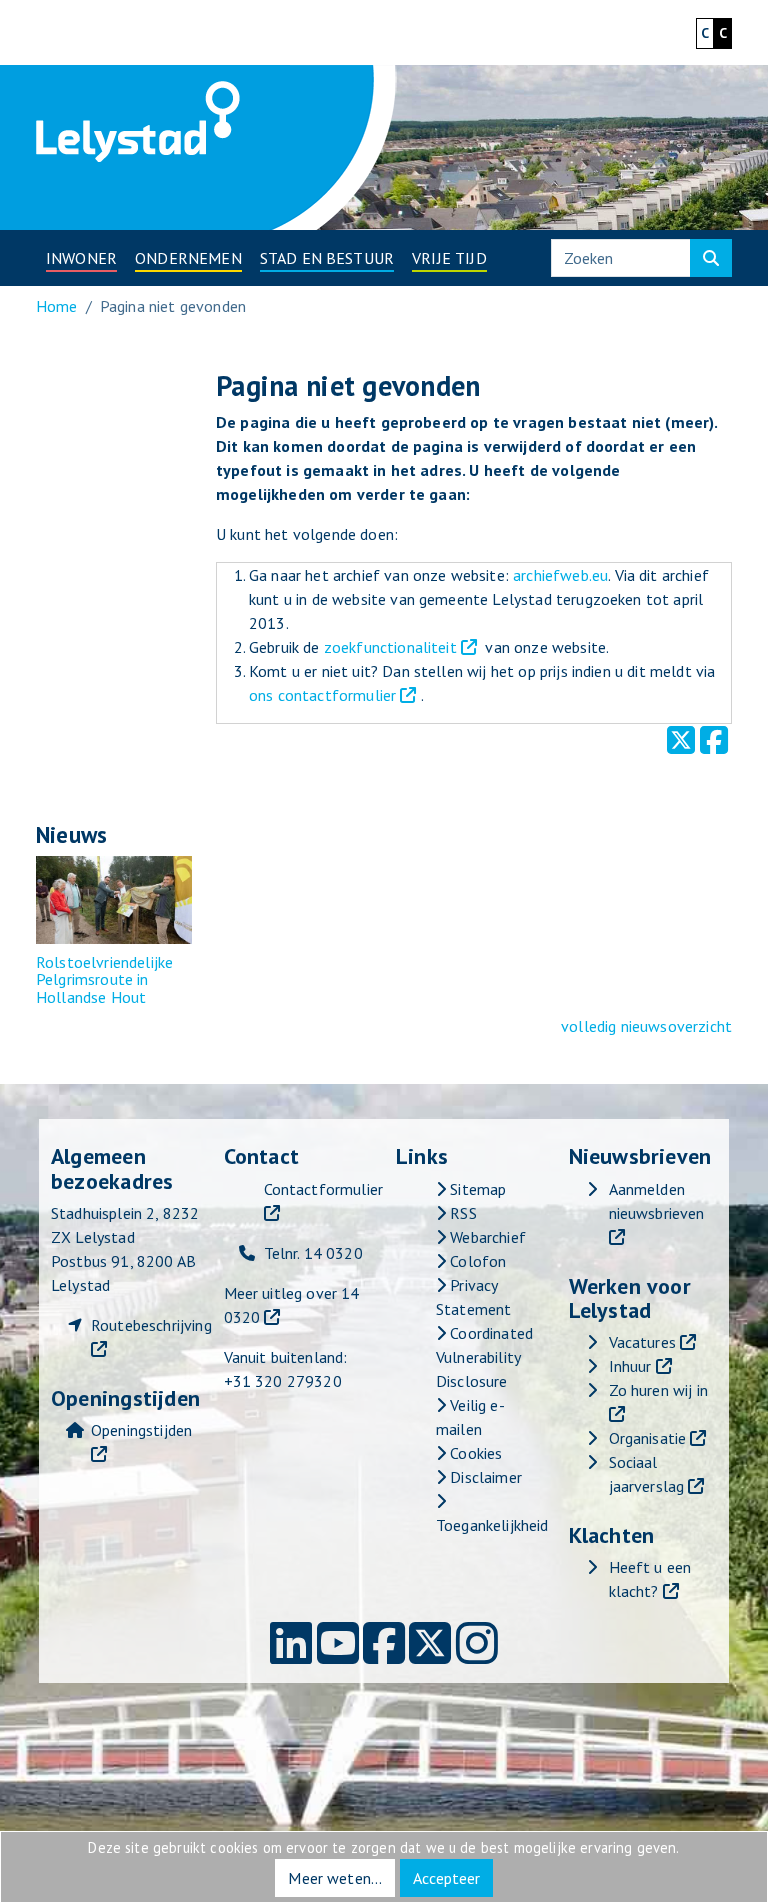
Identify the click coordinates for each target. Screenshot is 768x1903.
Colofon (476, 1261)
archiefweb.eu (560, 575)
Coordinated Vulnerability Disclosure (484, 1357)
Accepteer (446, 1878)
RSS (461, 1213)
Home (57, 306)
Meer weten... (335, 1878)
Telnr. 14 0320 (313, 1253)
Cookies (474, 1453)
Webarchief (486, 1237)
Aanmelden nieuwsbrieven (657, 1201)
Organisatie (648, 1438)
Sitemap (476, 1189)
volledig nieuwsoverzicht (646, 1026)
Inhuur (630, 1366)
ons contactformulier (322, 695)
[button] (81, 258)
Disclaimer (484, 1477)
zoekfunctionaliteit (390, 647)
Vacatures (642, 1342)
